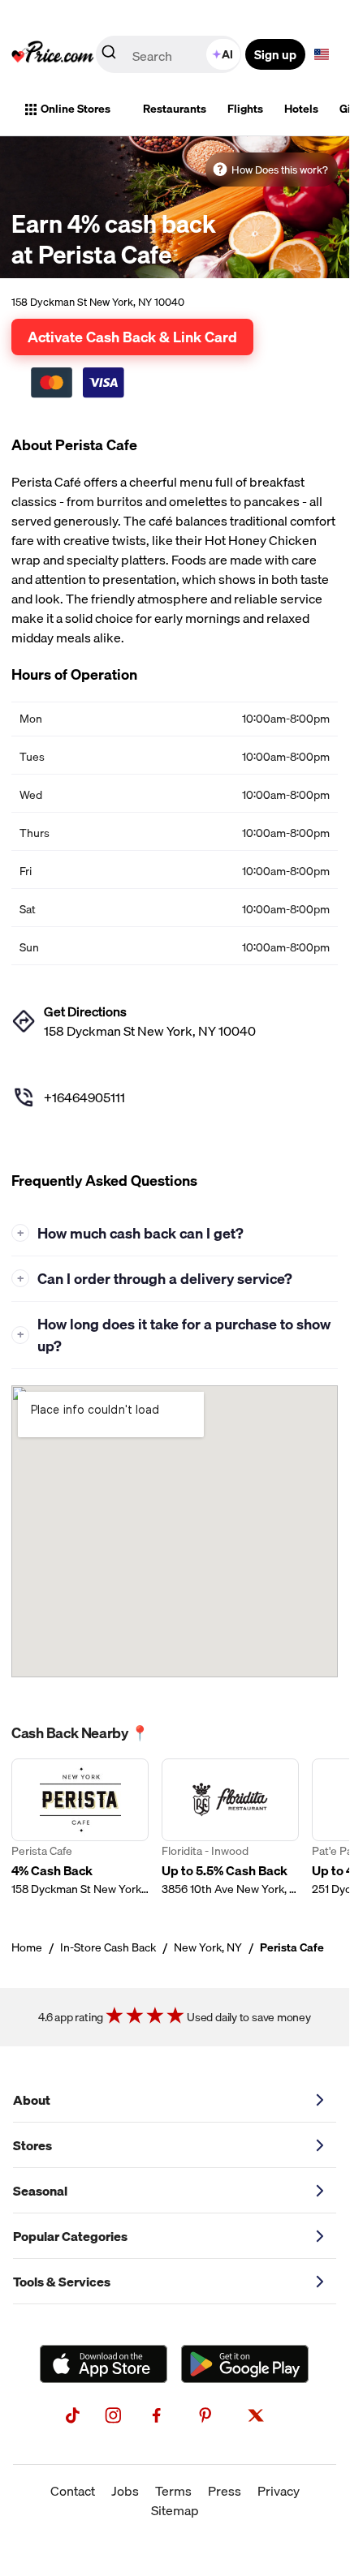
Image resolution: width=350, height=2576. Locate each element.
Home (27, 1947)
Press (225, 2491)
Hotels (301, 109)
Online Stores (76, 109)
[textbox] (322, 54)
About (32, 2100)
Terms (173, 2491)
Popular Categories (70, 2236)
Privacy (279, 2491)
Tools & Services (62, 2282)
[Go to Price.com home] (53, 54)
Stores (32, 2145)
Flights (245, 109)
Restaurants (175, 109)
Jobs (125, 2491)
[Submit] (109, 55)
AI (227, 54)
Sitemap (175, 2510)
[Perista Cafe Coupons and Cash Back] (80, 1828)
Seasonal (40, 2191)
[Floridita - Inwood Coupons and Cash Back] (230, 1828)
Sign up (275, 54)
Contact (73, 2491)
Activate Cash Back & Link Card (132, 337)
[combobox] (170, 54)
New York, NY (208, 1947)
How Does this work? (280, 170)
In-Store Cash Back (108, 1947)
